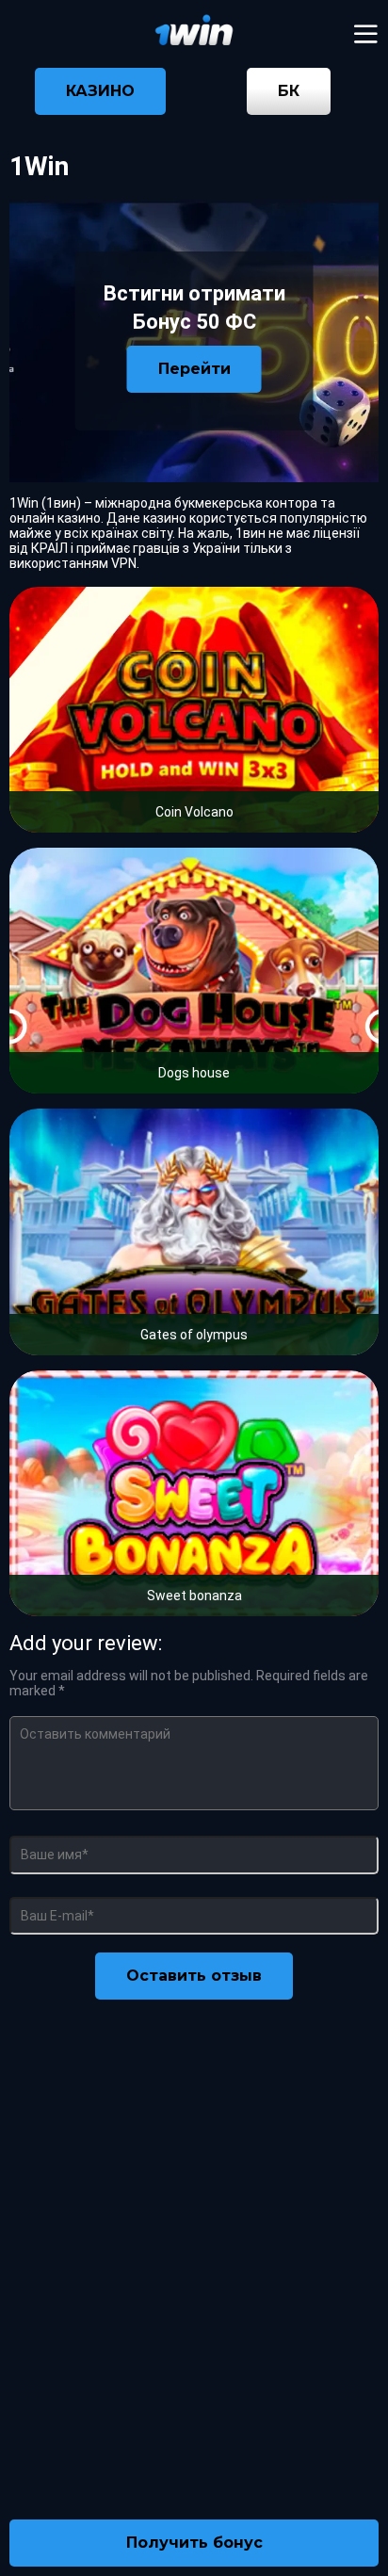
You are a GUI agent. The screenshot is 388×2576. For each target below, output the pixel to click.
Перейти (194, 369)
